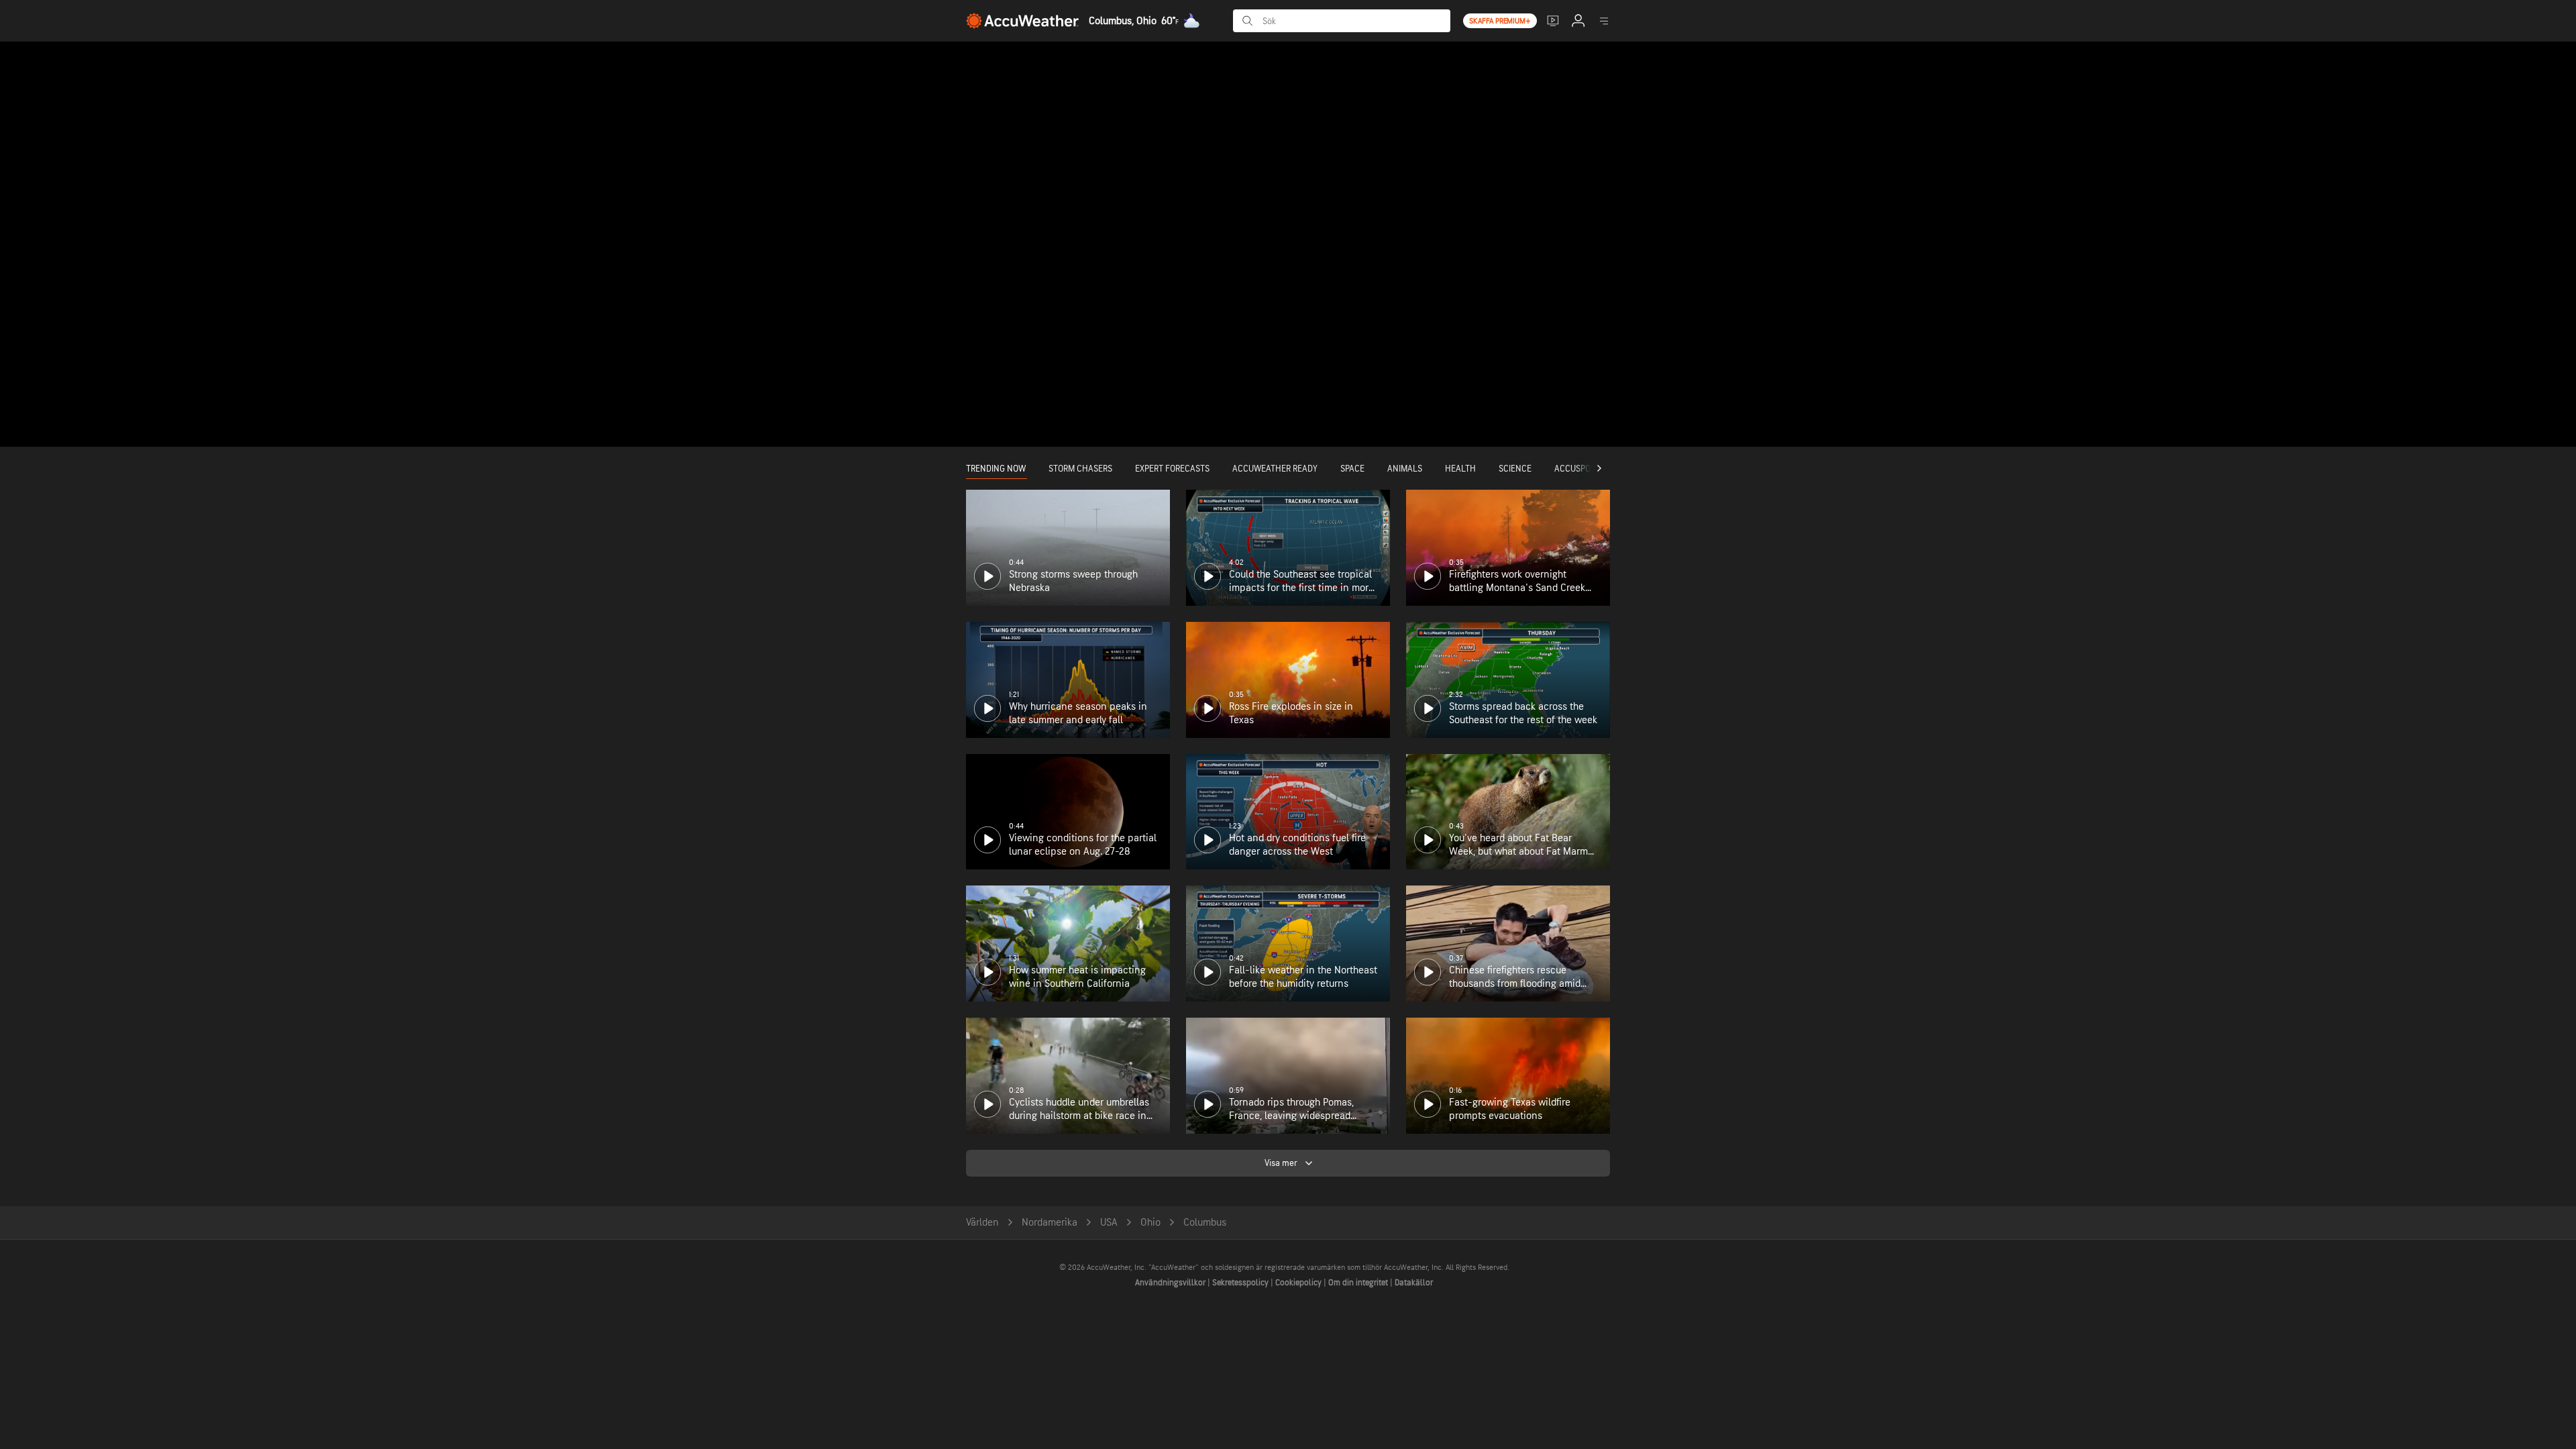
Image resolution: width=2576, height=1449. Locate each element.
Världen (982, 1223)
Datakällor (1414, 1283)
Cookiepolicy (1299, 1283)
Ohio (1150, 1223)
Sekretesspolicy (1241, 1283)
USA (1109, 1223)
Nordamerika (1050, 1223)
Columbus (1205, 1223)
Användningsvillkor (1171, 1283)
